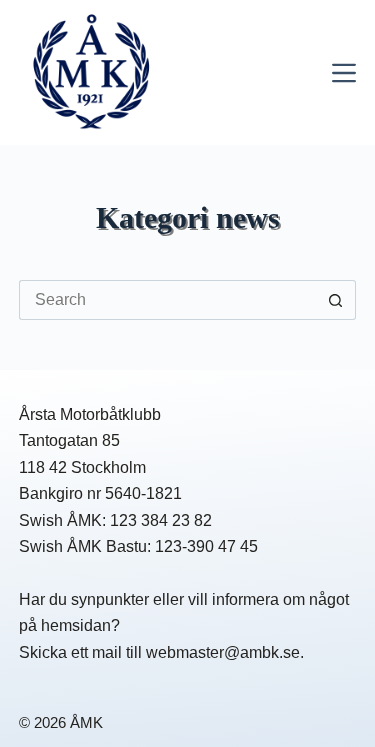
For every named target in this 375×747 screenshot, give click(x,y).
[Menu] (344, 73)
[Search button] (336, 300)
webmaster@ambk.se (223, 652)
